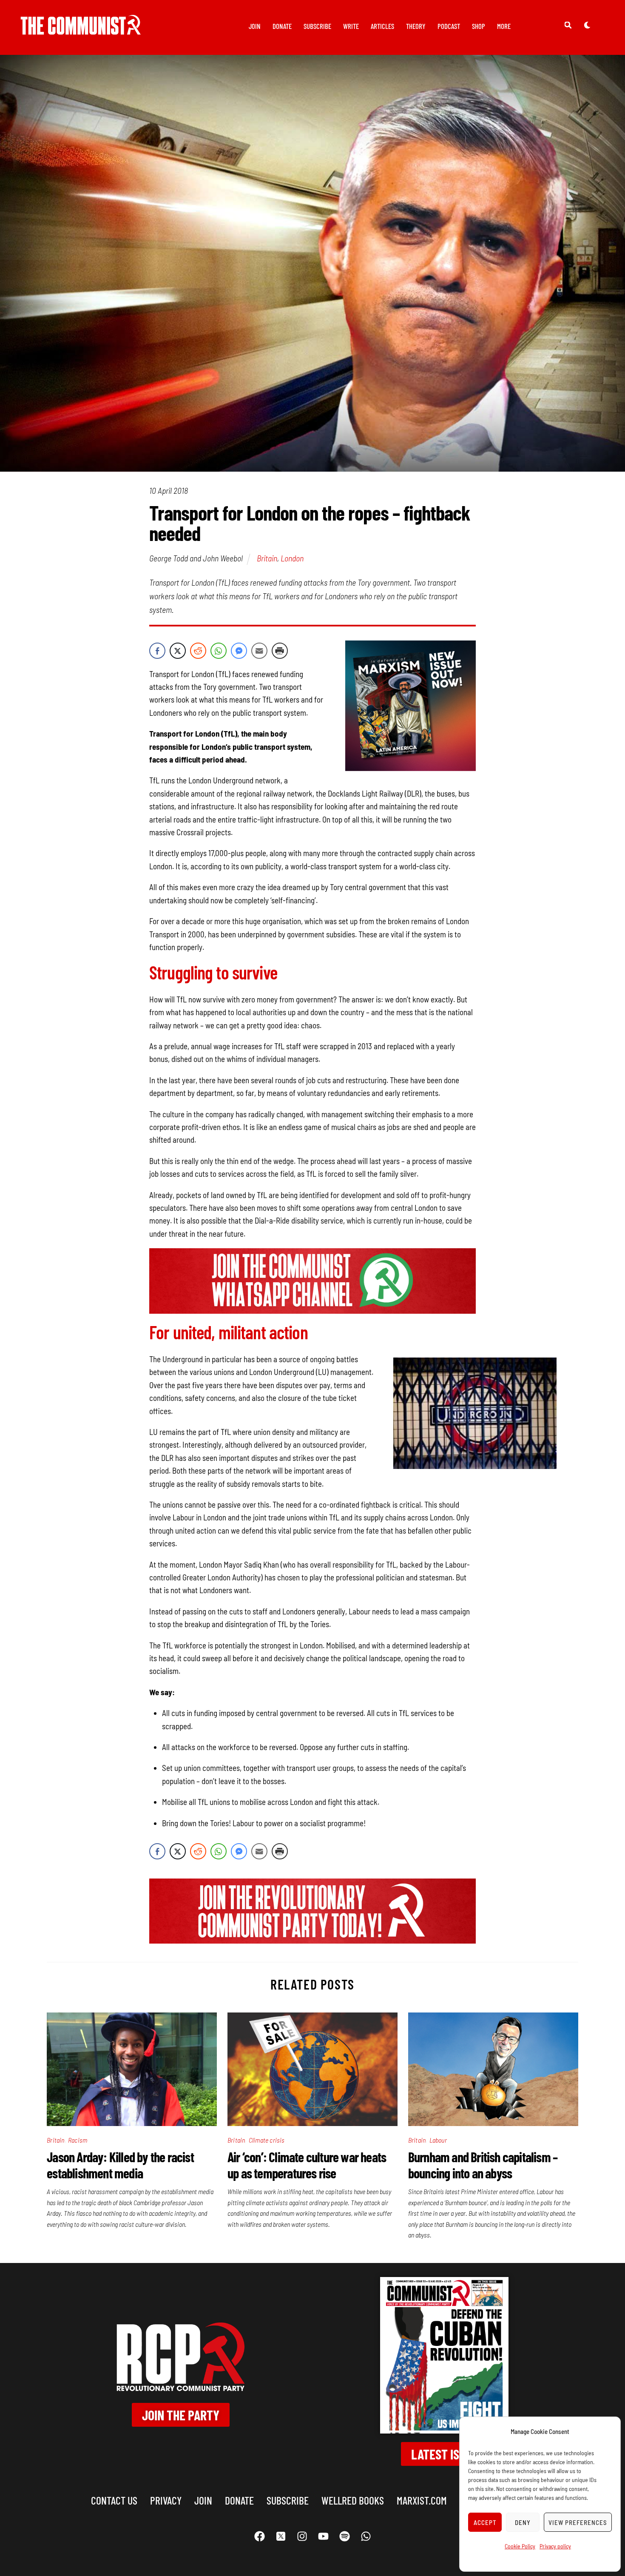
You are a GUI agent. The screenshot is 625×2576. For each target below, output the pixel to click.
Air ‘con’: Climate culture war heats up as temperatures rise (307, 2165)
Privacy (166, 2500)
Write (351, 26)
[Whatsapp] (366, 2536)
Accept (485, 2522)
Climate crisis (267, 2140)
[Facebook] (259, 2536)
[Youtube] (323, 2536)
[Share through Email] (259, 651)
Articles (382, 26)
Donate (282, 26)
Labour (438, 2140)
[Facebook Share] (157, 651)
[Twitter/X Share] (178, 651)
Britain (267, 558)
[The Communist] (81, 29)
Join (255, 26)
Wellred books (353, 2500)
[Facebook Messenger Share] (239, 651)
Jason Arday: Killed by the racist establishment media (120, 2165)
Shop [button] (479, 26)
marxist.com (422, 2500)
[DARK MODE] (587, 25)
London (292, 558)
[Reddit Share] (198, 651)
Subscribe (317, 26)
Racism (78, 2140)
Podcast (449, 26)
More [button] (504, 26)
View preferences (578, 2522)
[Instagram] (302, 2536)
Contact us (114, 2500)
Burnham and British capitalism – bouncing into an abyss (483, 2165)
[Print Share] (280, 651)
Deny (523, 2522)
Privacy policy (555, 2546)
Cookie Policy (520, 2546)
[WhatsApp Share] (219, 651)
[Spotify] (344, 2536)
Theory (416, 26)
